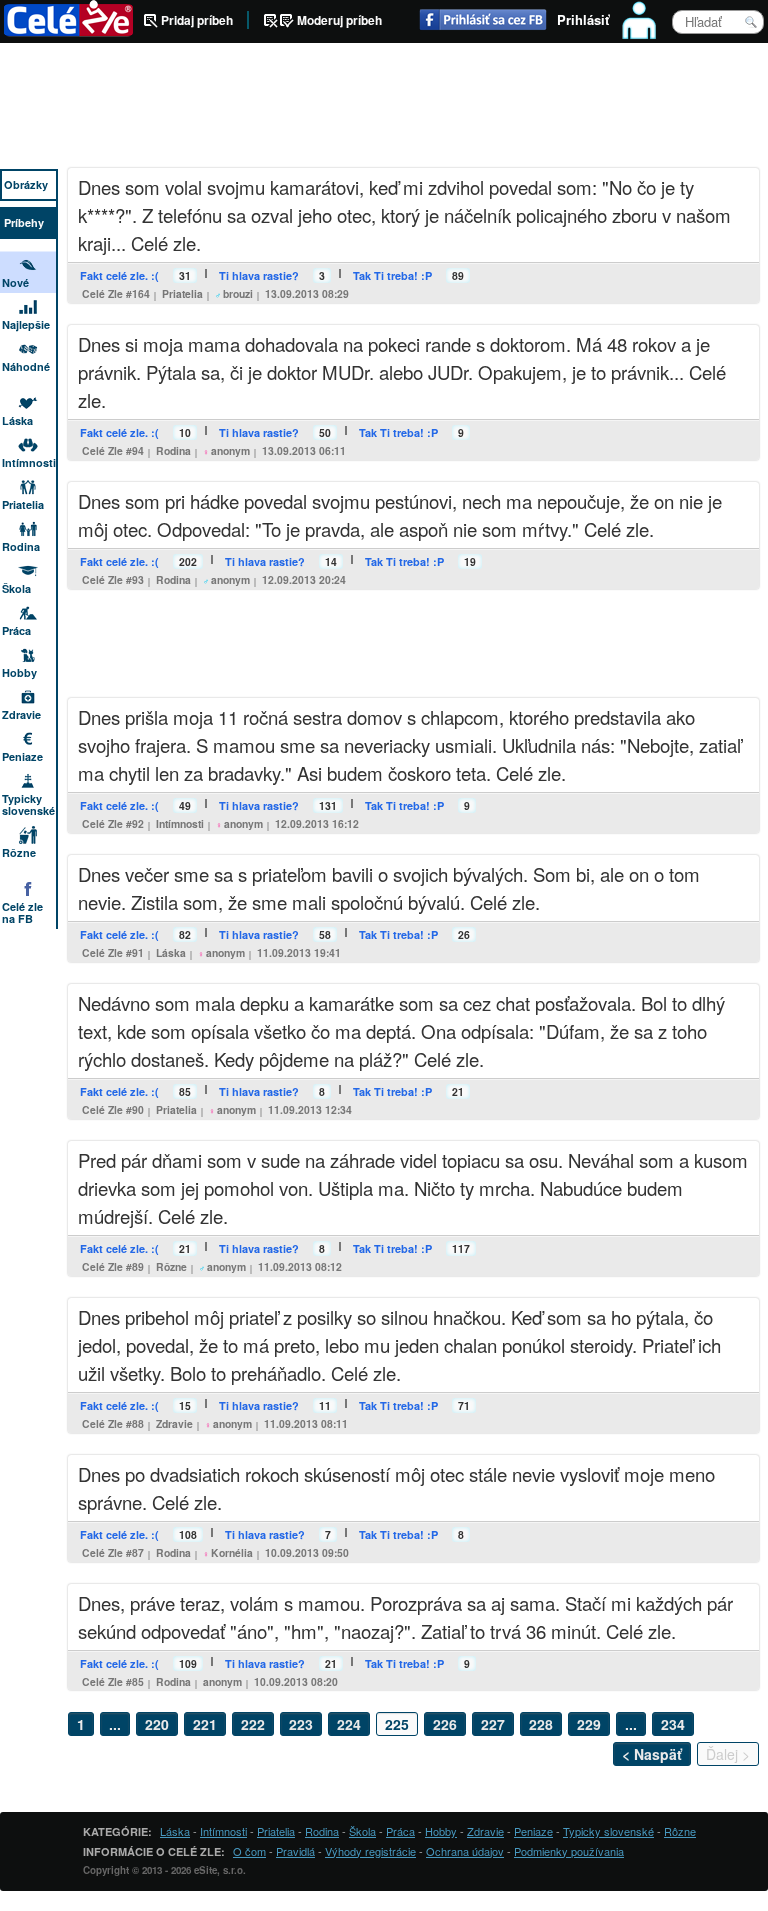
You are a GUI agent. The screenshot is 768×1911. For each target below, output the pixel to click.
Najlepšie (26, 324)
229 (589, 1724)
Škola (16, 588)
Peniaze (22, 756)
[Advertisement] (384, 108)
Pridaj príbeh (197, 20)
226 (445, 1724)
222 (253, 1724)
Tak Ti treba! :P (392, 275)
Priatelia (182, 293)
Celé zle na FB (22, 912)
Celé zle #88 (113, 1423)
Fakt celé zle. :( (119, 275)
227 (493, 1724)
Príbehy (24, 222)
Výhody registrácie (370, 1851)
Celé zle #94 (113, 450)
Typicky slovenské (28, 804)
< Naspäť (652, 1754)
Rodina (173, 450)
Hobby (19, 672)
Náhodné (26, 366)
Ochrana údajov (465, 1851)
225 (397, 1724)
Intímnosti (180, 823)
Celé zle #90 (113, 1109)
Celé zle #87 (113, 1552)
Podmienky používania (569, 1851)
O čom (249, 1851)
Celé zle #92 (113, 823)
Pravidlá (295, 1851)
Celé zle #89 (113, 1266)
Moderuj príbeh (339, 20)
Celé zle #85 (113, 1681)
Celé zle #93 (113, 579)
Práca (16, 630)
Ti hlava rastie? (259, 275)
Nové (15, 282)
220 (157, 1724)
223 (301, 1724)
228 (541, 1724)
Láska (171, 952)
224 (349, 1724)
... (115, 1724)
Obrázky (26, 184)
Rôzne (171, 1266)
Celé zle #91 (113, 952)
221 (205, 1724)
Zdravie (174, 1423)
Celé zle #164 (116, 293)
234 (673, 1724)
